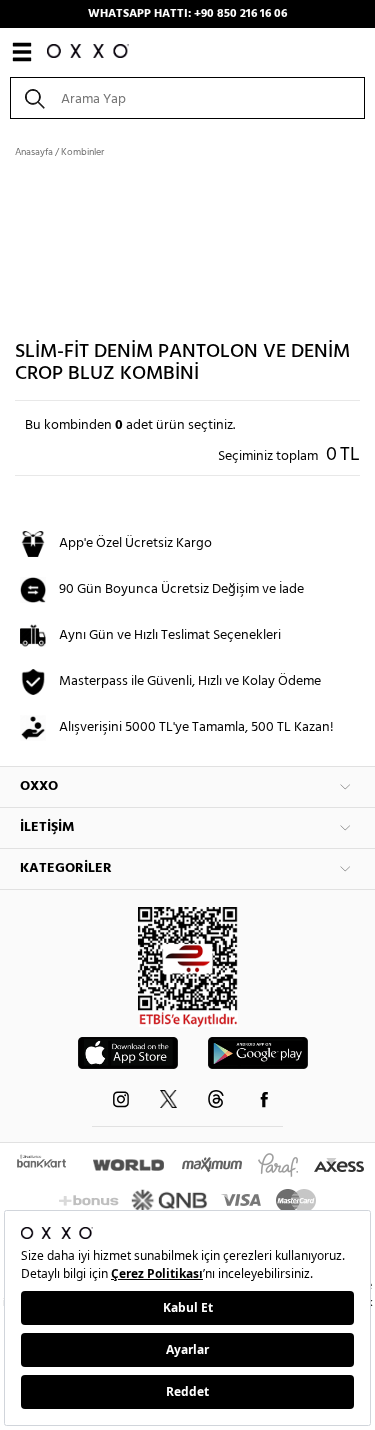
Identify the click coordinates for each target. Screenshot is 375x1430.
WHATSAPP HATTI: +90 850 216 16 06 (187, 14)
